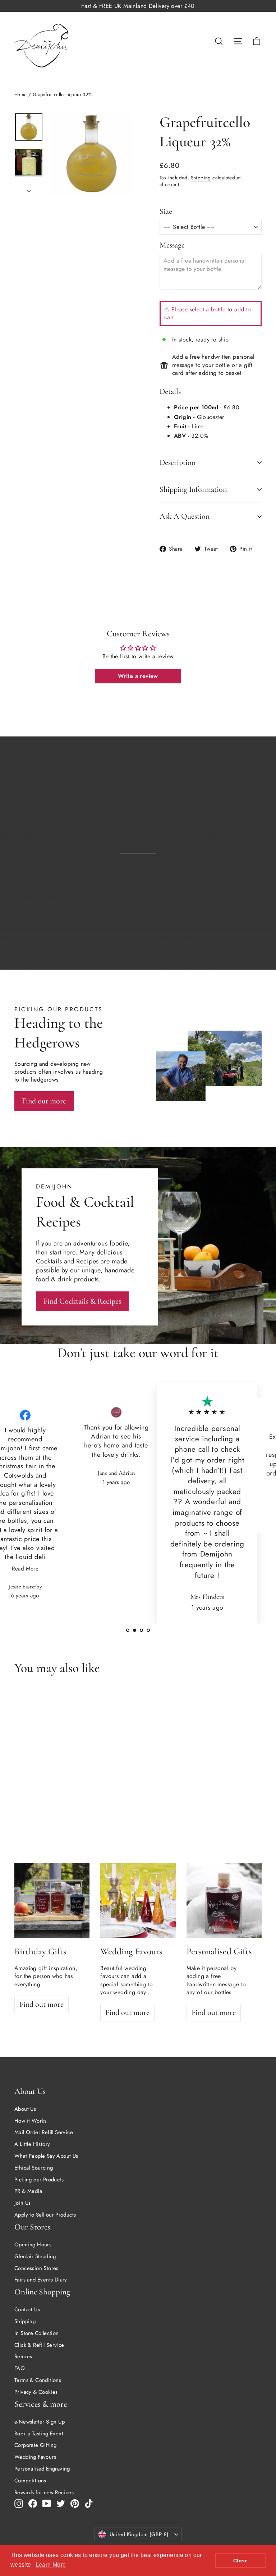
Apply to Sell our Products (45, 2215)
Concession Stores (36, 2268)
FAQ (20, 2368)
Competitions (30, 2481)
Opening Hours (33, 2245)
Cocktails (49, 1261)
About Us (25, 2109)
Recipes (87, 1261)
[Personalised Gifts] (224, 1900)
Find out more (232, 943)
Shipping (201, 178)
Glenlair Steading (35, 2256)
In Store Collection (37, 2333)
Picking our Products (39, 2180)
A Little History (32, 2144)
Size (166, 211)
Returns (23, 2356)
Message (172, 245)
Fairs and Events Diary (41, 2280)
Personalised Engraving (42, 2469)
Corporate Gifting (36, 2445)
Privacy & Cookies (36, 2392)
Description (178, 462)
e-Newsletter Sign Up (40, 2422)
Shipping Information (193, 489)
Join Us (23, 2203)
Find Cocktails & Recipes (82, 1301)
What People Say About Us (46, 2156)
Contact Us (27, 2309)
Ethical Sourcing (34, 2168)
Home (21, 95)
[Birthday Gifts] (52, 1900)
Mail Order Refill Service (44, 2132)
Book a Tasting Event (39, 2434)
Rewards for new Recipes (44, 2492)
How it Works (31, 2121)
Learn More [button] (51, 2565)
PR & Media (28, 2191)
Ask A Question (185, 516)
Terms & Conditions (38, 2380)
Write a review (138, 676)
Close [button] (241, 2561)
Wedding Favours (35, 2457)
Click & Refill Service (39, 2345)
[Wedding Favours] (138, 1900)
